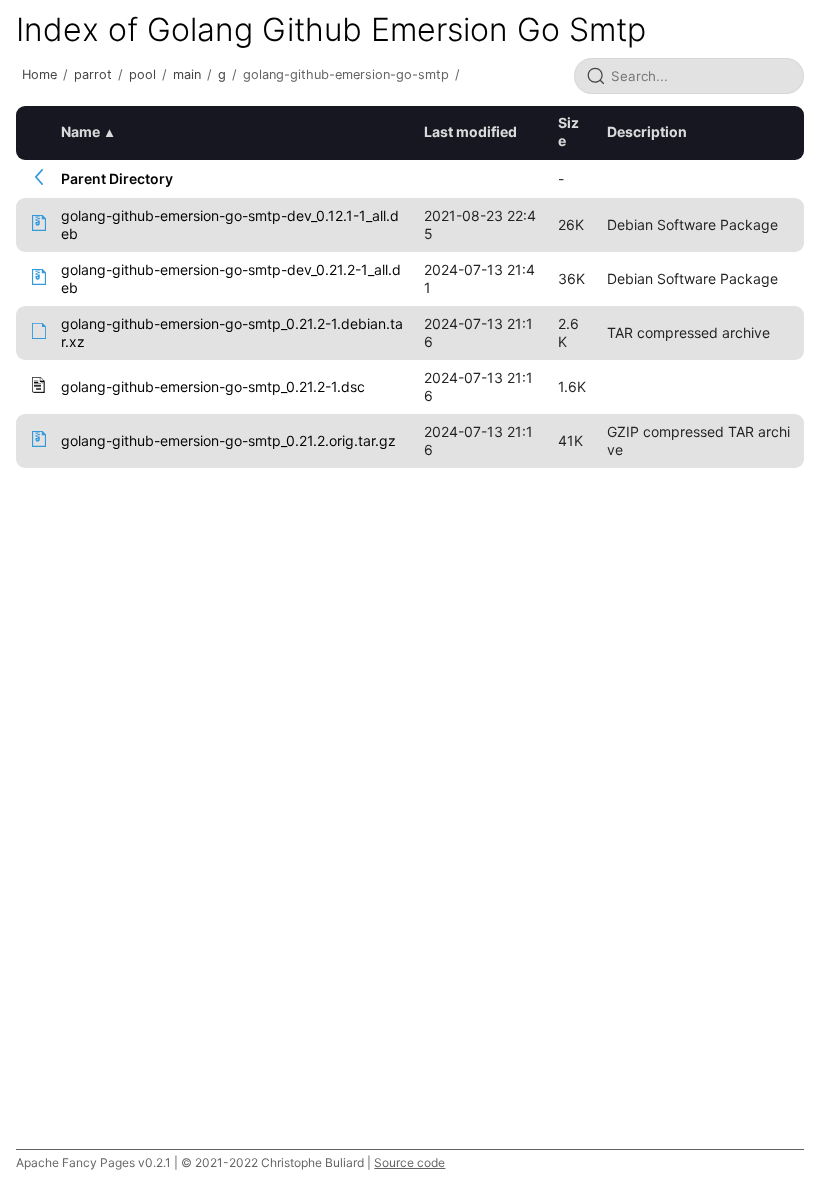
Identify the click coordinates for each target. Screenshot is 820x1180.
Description (647, 131)
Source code (409, 1162)
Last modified (470, 131)
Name (80, 131)
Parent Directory (117, 178)
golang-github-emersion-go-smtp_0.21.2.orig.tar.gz (228, 440)
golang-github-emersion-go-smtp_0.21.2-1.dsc (213, 386)
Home (39, 74)
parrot (93, 74)
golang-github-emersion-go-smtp (346, 74)
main (187, 74)
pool (142, 74)
